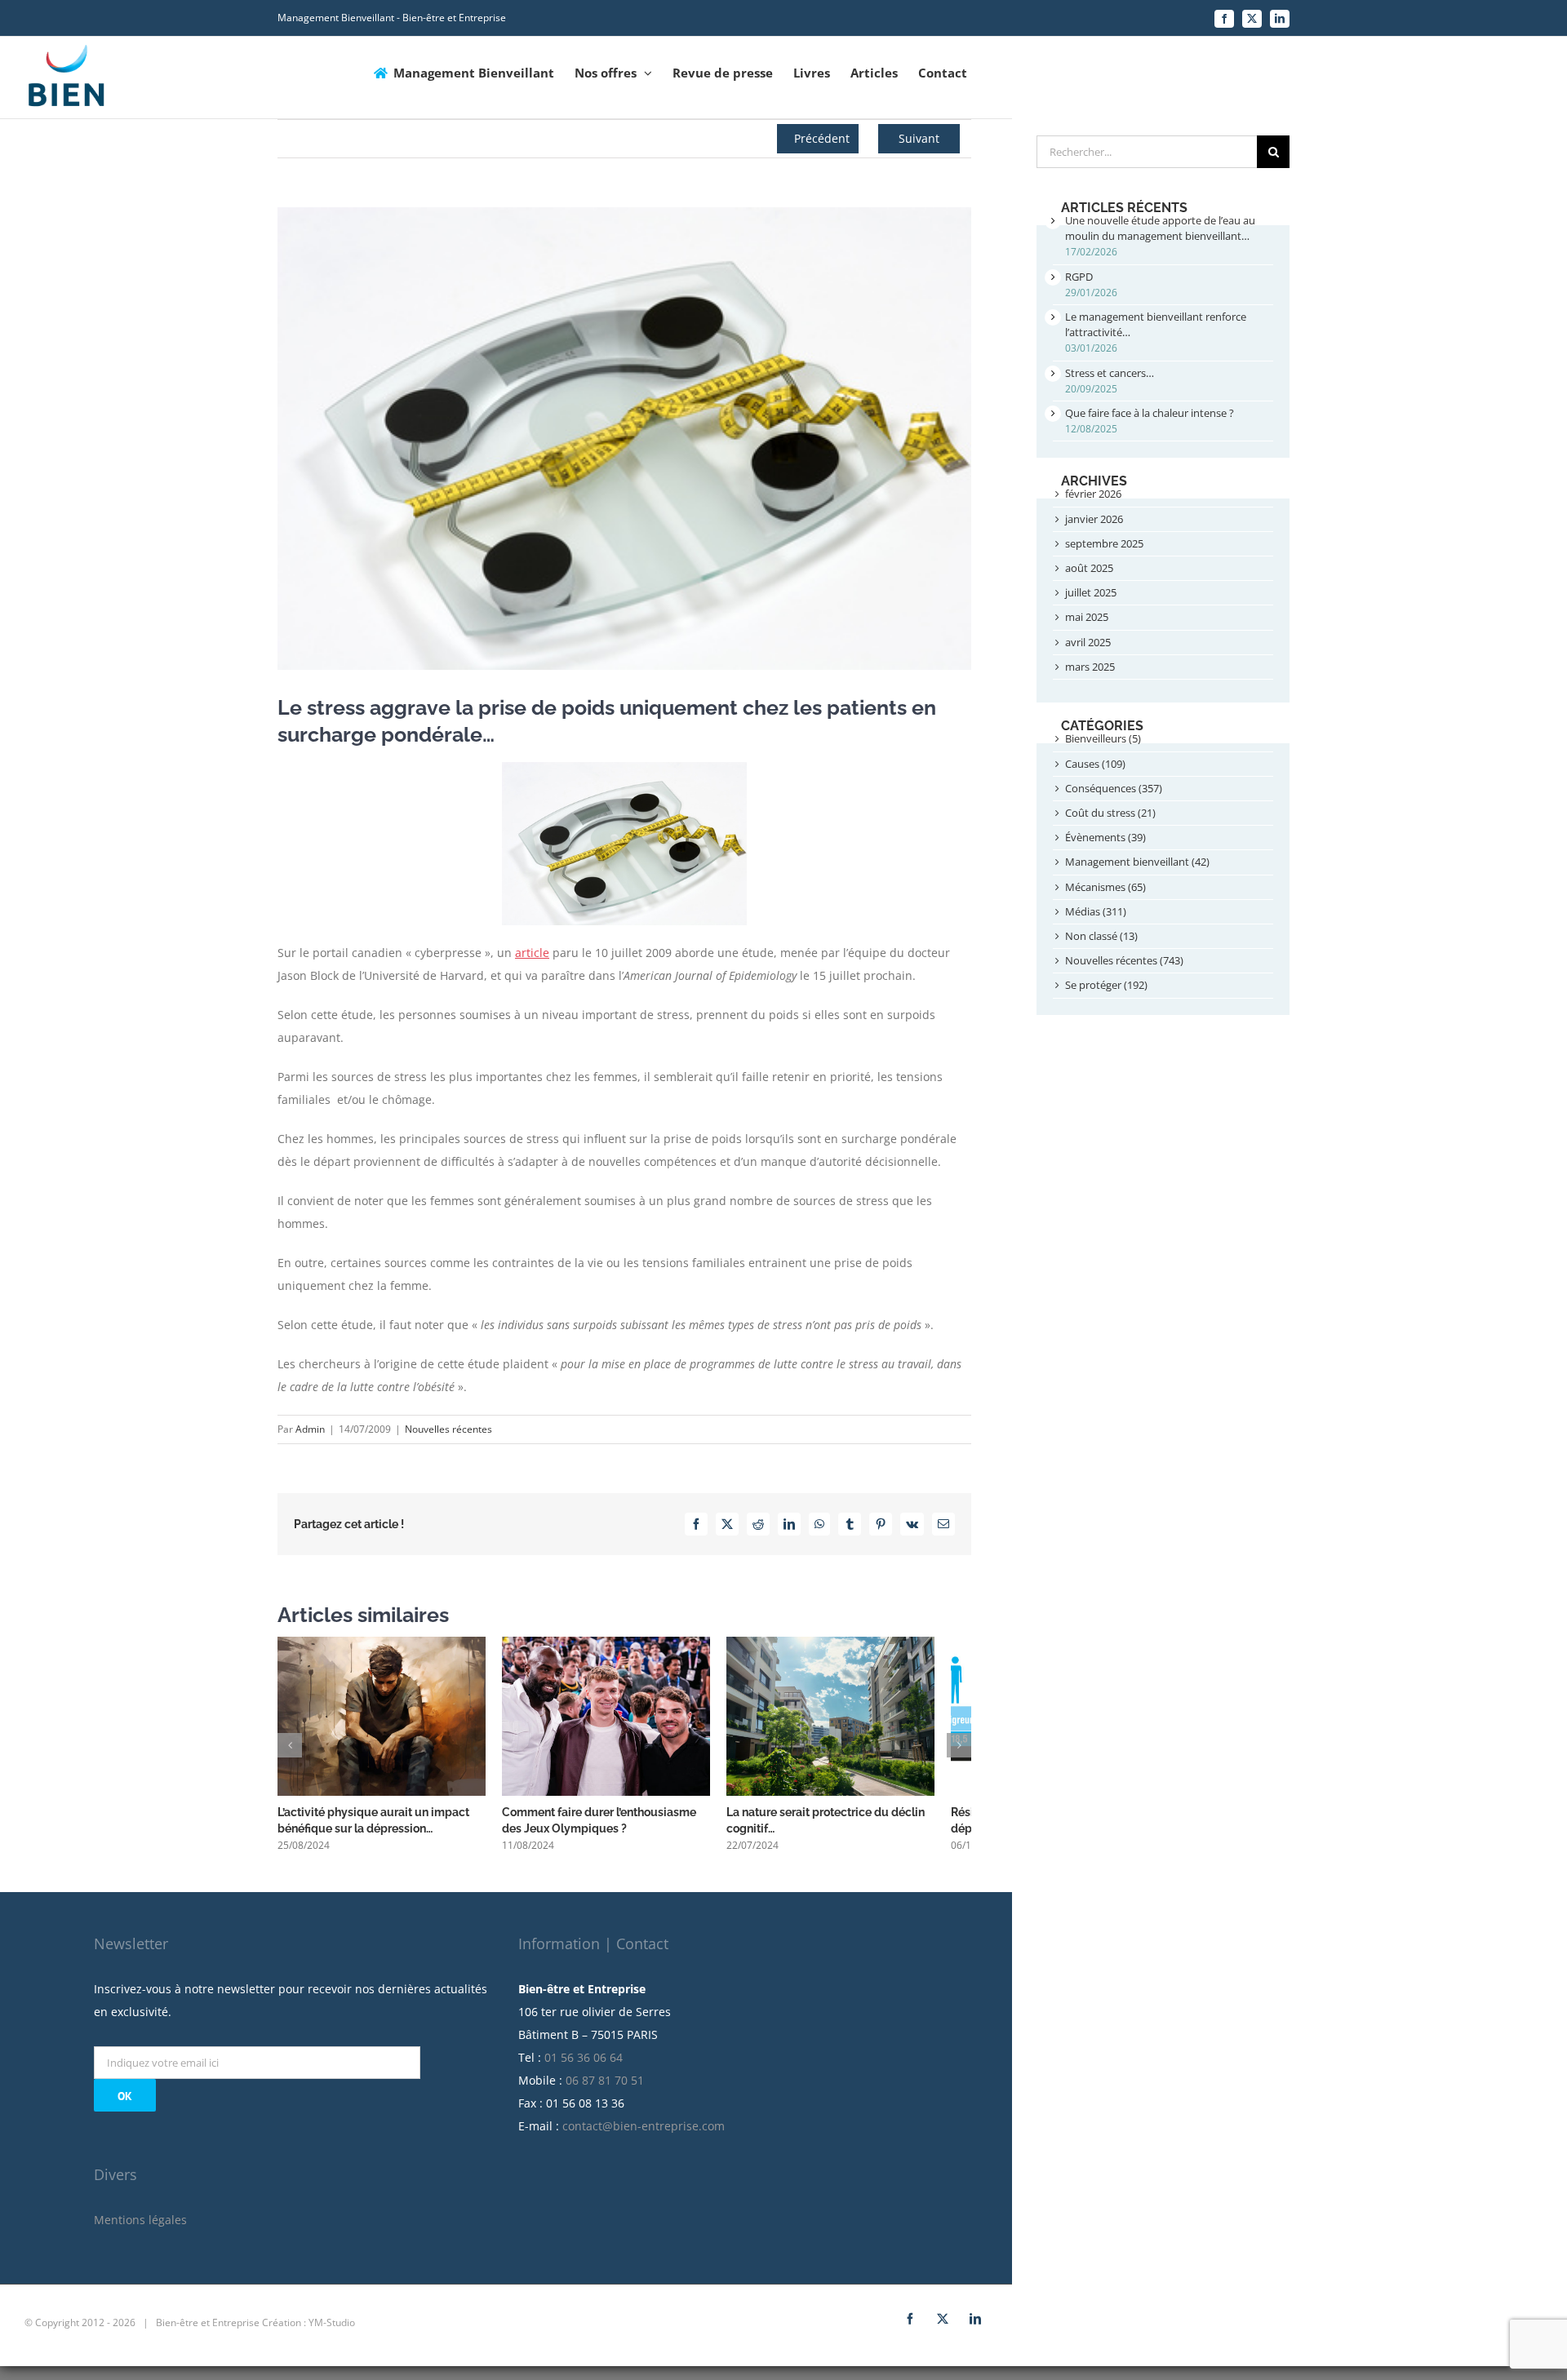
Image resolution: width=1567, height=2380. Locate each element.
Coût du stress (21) (1110, 813)
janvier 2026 (1094, 519)
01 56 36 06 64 (584, 2066)
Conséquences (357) (1114, 788)
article (532, 953)
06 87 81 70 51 (605, 2089)
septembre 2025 (1104, 543)
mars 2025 (1090, 667)
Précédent (822, 138)
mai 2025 (1087, 617)
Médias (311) (1096, 911)
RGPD (1079, 277)
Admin (310, 1429)
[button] (290, 1749)
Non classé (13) (1101, 936)
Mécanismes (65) (1105, 887)
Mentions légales (140, 2229)
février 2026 (1093, 494)
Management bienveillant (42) (1137, 862)
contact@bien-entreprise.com (644, 2135)
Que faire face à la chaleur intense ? (1150, 413)
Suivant (919, 138)
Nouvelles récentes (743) (1124, 960)
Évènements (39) (1105, 837)
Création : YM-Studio (309, 2331)
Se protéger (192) (1106, 985)
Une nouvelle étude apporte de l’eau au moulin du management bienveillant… (1160, 228)
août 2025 (1089, 568)
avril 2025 (1088, 642)
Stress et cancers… (1110, 373)
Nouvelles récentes (448, 1429)
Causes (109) (1095, 764)
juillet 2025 (1091, 592)
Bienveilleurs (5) (1103, 738)
